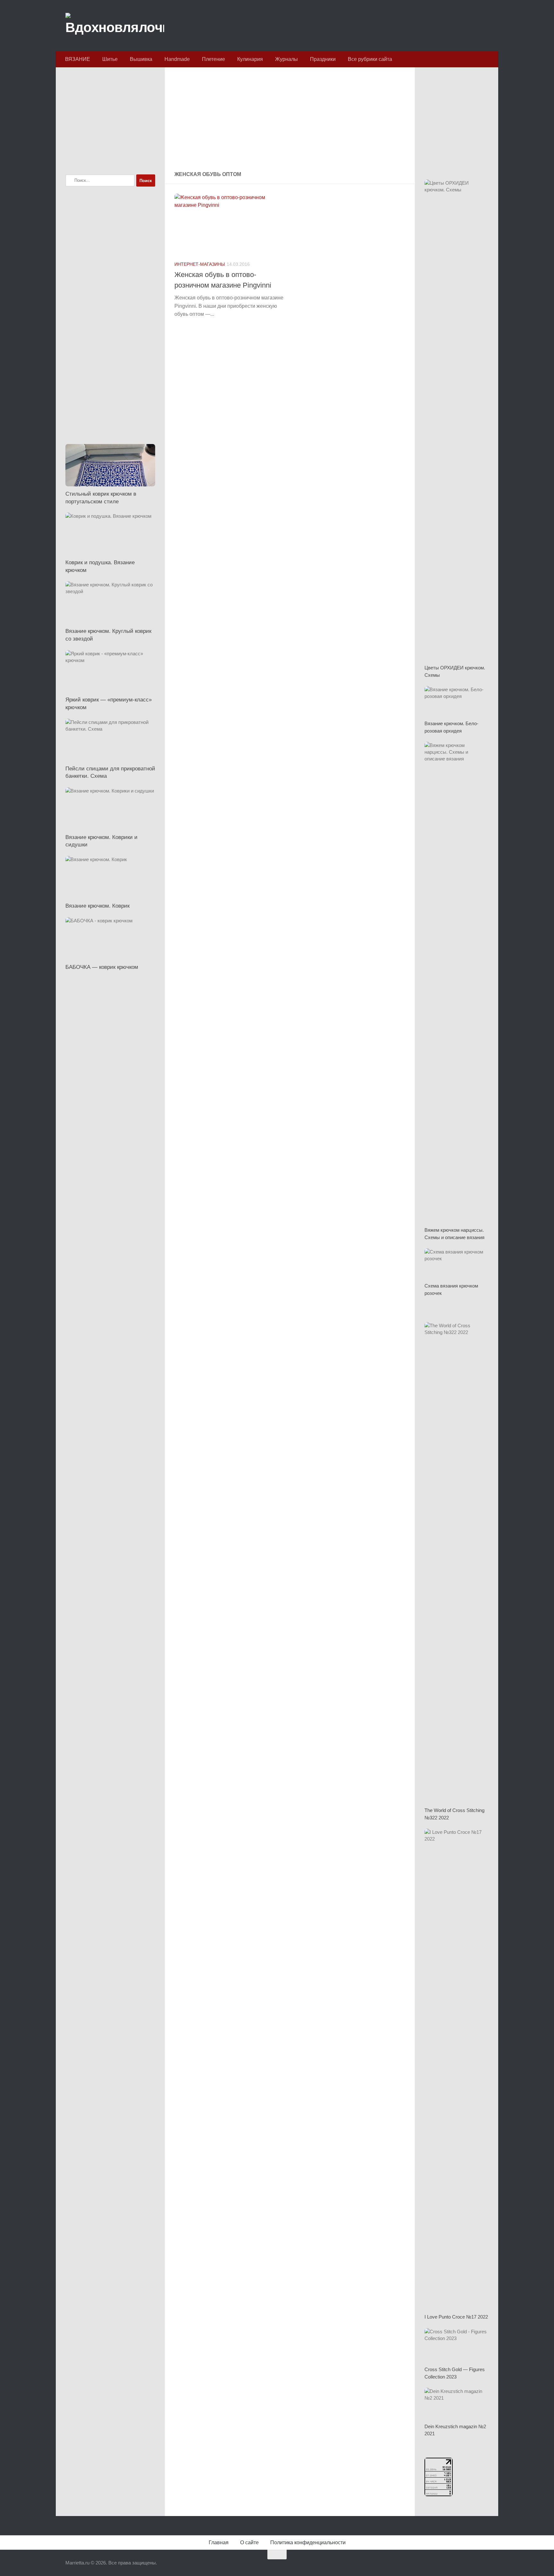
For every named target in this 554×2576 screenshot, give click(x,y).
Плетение (214, 59)
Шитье (110, 59)
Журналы (286, 59)
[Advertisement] (290, 120)
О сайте (249, 2542)
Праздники (323, 59)
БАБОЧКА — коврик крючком (102, 967)
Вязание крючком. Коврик (97, 906)
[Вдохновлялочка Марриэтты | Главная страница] (115, 26)
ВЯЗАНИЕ (78, 59)
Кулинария (250, 59)
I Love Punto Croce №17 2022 (456, 2317)
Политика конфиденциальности (308, 2542)
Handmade (177, 59)
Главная (219, 2542)
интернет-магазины (200, 264)
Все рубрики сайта (370, 59)
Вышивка (141, 59)
